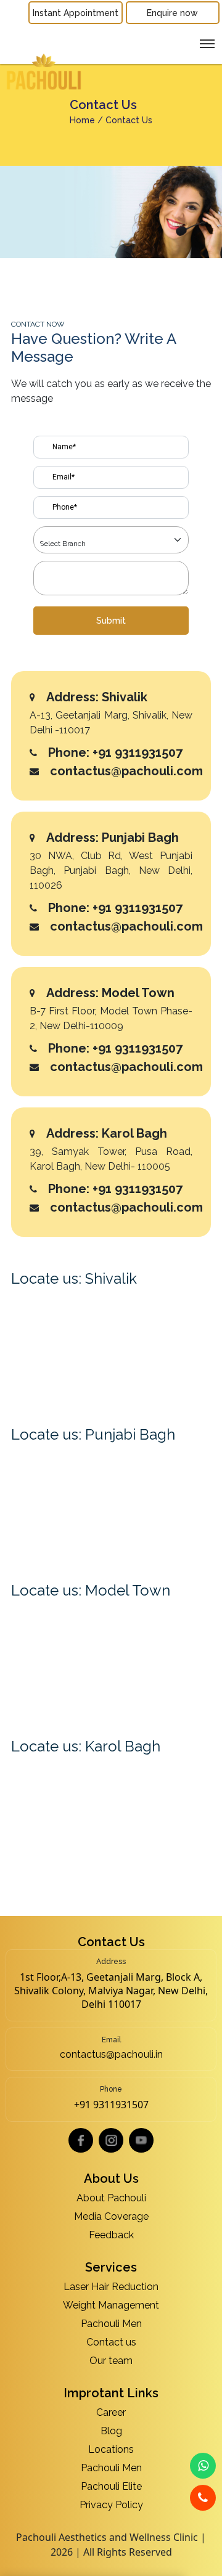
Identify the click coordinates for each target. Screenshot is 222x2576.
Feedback (111, 2235)
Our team (111, 2361)
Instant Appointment (76, 13)
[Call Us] (203, 2498)
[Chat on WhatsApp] (203, 2466)
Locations (111, 2449)
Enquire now (172, 13)
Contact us (111, 2342)
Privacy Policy (111, 2505)
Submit (111, 621)
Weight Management (111, 2305)
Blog (111, 2431)
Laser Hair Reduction (111, 2287)
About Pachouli (111, 2198)
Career (111, 2412)
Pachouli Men (111, 2324)
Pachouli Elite (111, 2486)
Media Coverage (111, 2216)
